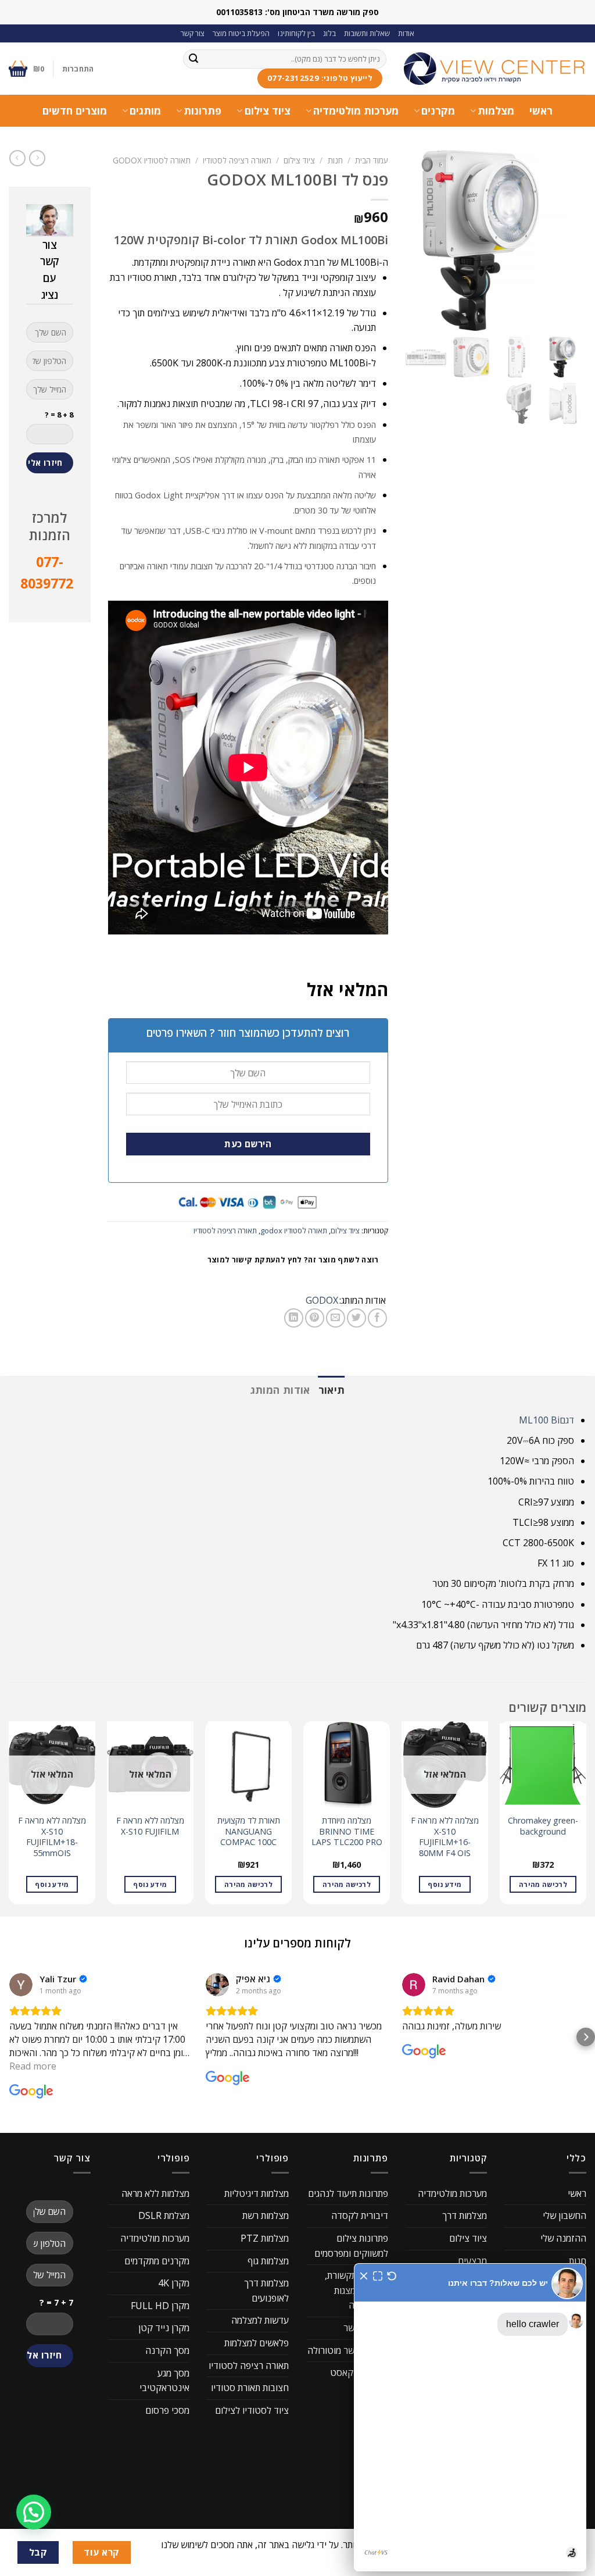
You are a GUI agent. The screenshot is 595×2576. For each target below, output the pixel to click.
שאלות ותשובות (367, 33)
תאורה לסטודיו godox (152, 160)
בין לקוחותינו (296, 33)
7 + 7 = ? (56, 2302)
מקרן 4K (174, 2283)
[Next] (9, 1817)
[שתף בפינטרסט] (315, 1318)
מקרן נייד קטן (164, 2328)
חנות (335, 160)
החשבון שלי (564, 2215)
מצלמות (496, 110)
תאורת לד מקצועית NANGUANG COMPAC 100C (249, 1831)
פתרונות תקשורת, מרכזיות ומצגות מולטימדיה (356, 2290)
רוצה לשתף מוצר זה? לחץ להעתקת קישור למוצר (293, 1260)
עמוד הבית (372, 160)
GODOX (322, 1300)
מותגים (145, 110)
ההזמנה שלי (563, 2238)
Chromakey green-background (543, 1826)
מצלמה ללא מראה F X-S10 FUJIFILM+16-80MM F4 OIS (445, 1837)
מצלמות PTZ (265, 2238)
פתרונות (202, 110)
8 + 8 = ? (59, 415)
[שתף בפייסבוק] (377, 1318)
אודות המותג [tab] (280, 1390)
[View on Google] (21, 1985)
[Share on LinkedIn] (294, 1318)
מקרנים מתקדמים (157, 2261)
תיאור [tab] (332, 1390)
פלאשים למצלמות (257, 2343)
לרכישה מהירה (543, 1884)
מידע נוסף (445, 1884)
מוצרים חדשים (75, 110)
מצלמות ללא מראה (155, 2193)
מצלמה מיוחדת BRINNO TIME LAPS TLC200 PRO (347, 1831)
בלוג (329, 33)
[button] (9, 2037)
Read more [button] (33, 2066)
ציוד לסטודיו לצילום (252, 2410)
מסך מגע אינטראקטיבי (164, 2381)
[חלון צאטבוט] (470, 2417)
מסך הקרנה (167, 2350)
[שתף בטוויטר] (356, 1318)
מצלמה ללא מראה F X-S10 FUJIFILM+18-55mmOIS (52, 1837)
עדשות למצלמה (260, 2320)
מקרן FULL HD (160, 2306)
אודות (406, 33)
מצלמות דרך (465, 2215)
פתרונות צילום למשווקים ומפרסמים (351, 2246)
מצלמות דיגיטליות (257, 2193)
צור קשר (193, 33)
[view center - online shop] (495, 69)
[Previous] (586, 1817)
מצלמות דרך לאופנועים (266, 2290)
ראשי (541, 110)
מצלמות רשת (266, 2215)
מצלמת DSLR (164, 2215)
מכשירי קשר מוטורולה (348, 2350)
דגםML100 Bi (546, 1420)
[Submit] (193, 59)
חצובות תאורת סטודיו (250, 2388)
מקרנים (438, 110)
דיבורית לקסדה (360, 2215)
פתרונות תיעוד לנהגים (348, 2193)
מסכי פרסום (167, 2410)
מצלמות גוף (268, 2261)
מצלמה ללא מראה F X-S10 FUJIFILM (150, 1826)
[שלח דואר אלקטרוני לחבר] (336, 1318)
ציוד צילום (267, 110)
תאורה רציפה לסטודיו (237, 160)
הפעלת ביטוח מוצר (241, 33)
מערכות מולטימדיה (356, 110)
